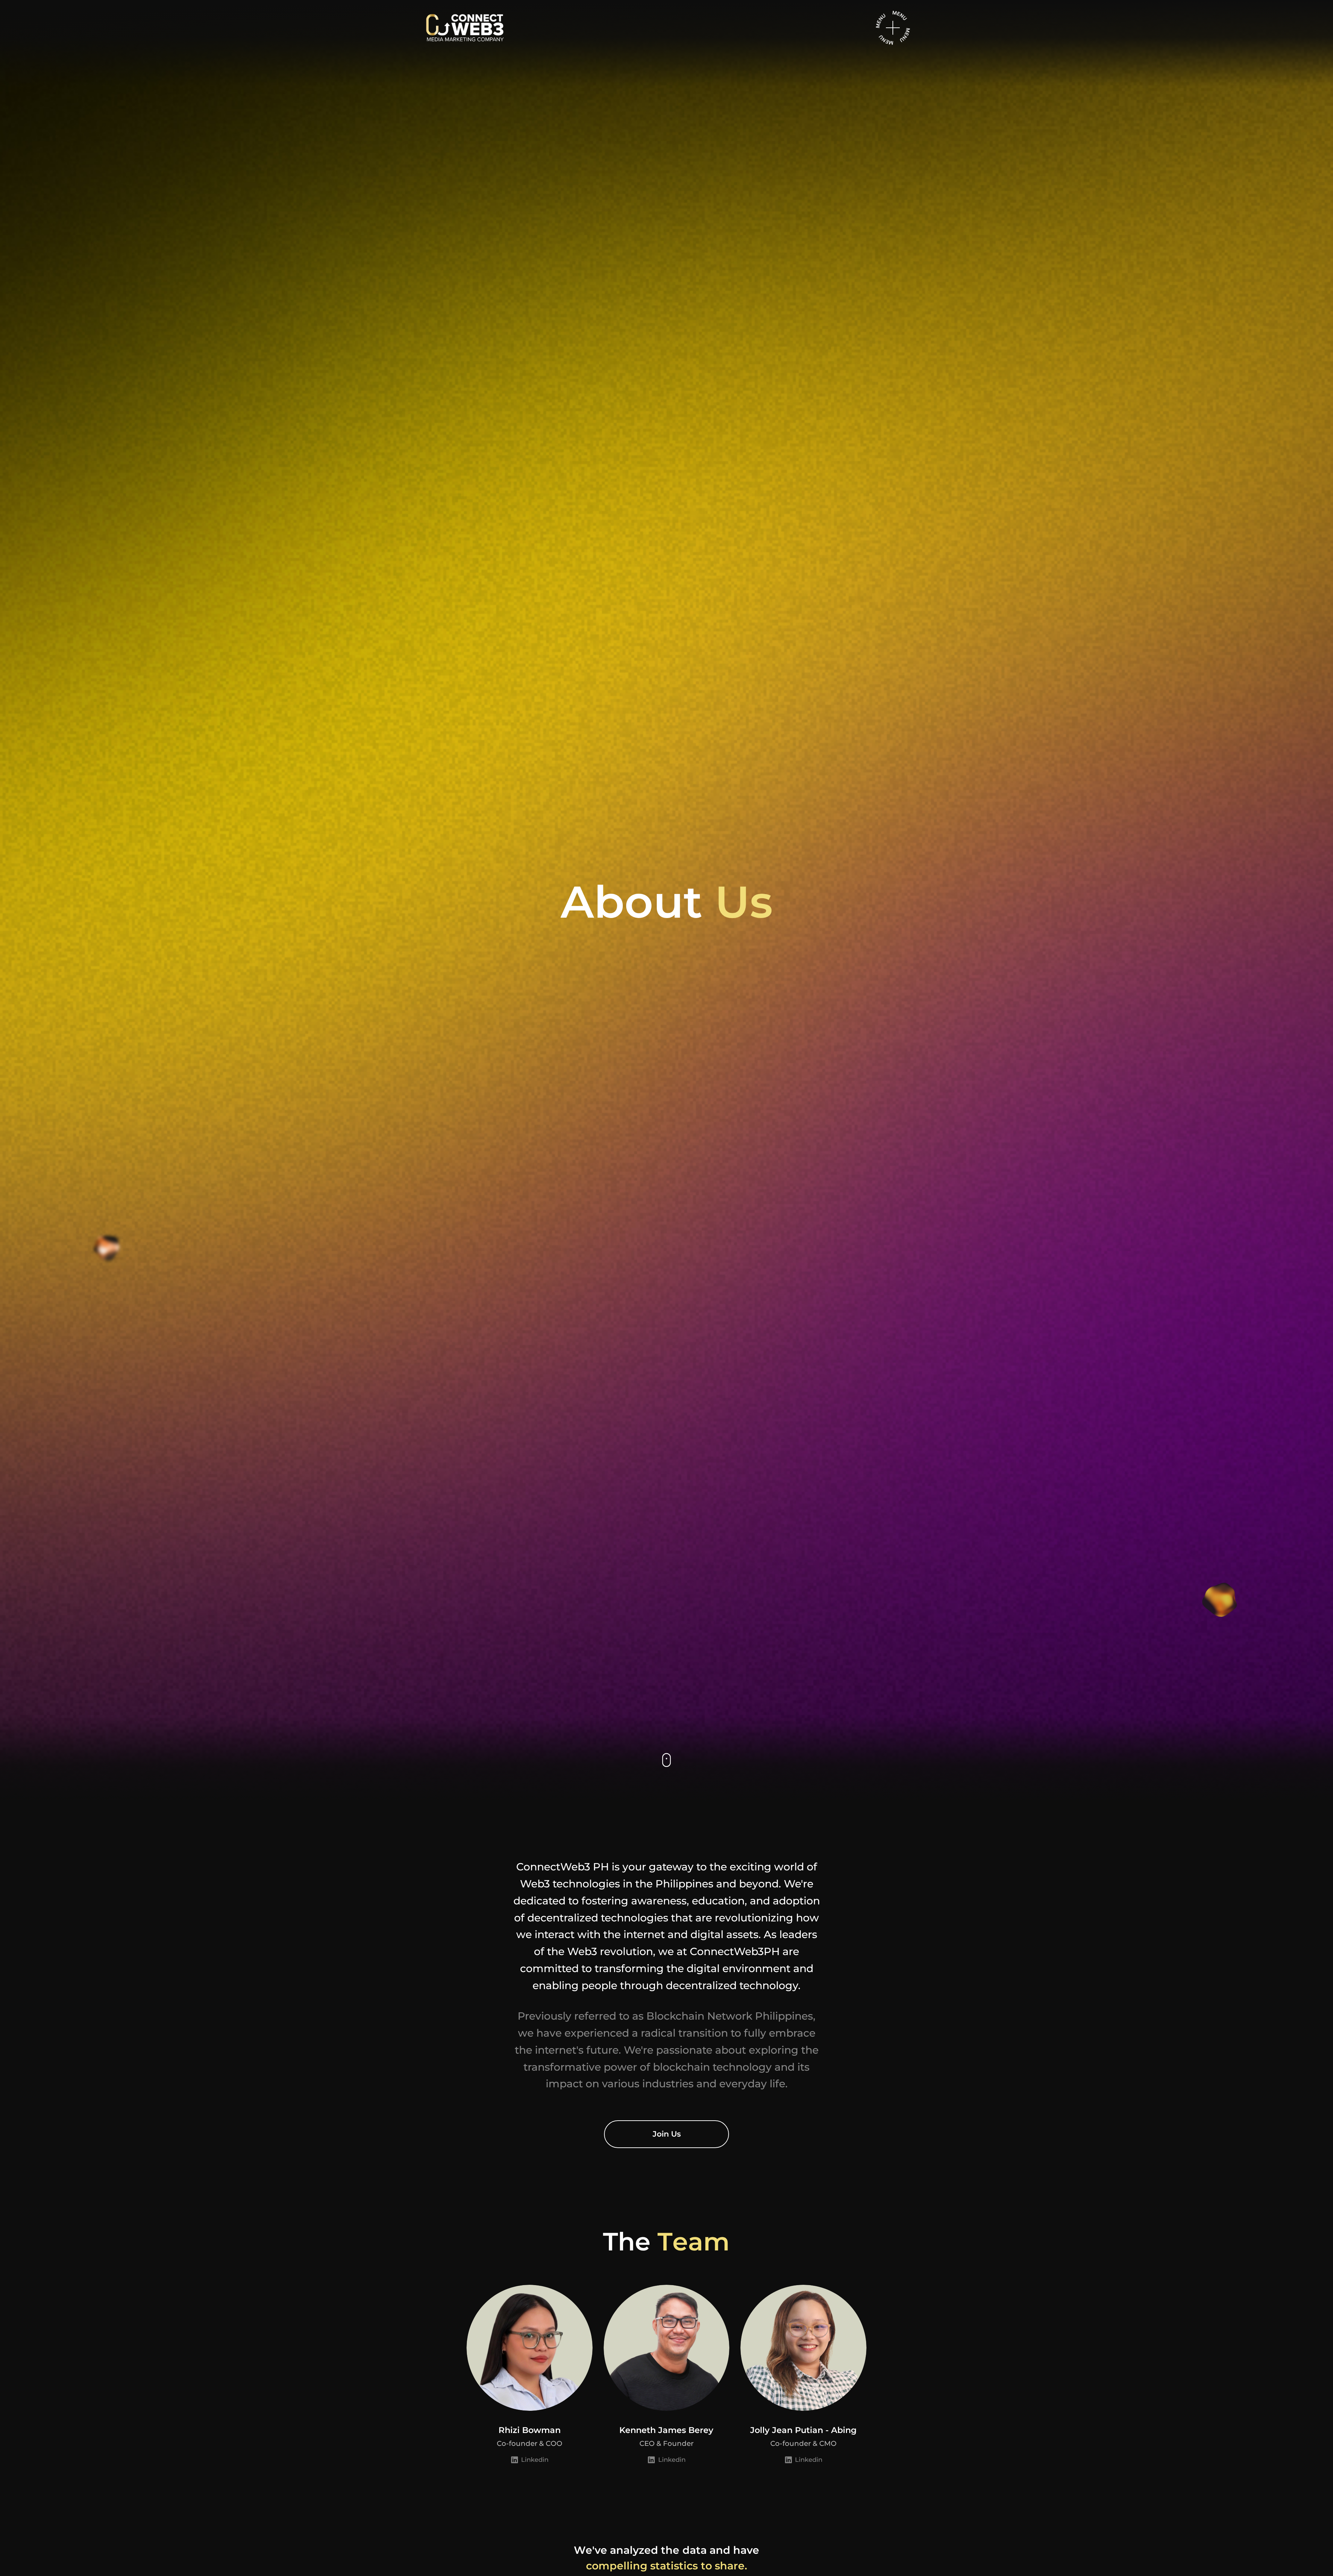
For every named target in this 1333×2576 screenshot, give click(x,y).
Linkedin (535, 2460)
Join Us (667, 2134)
